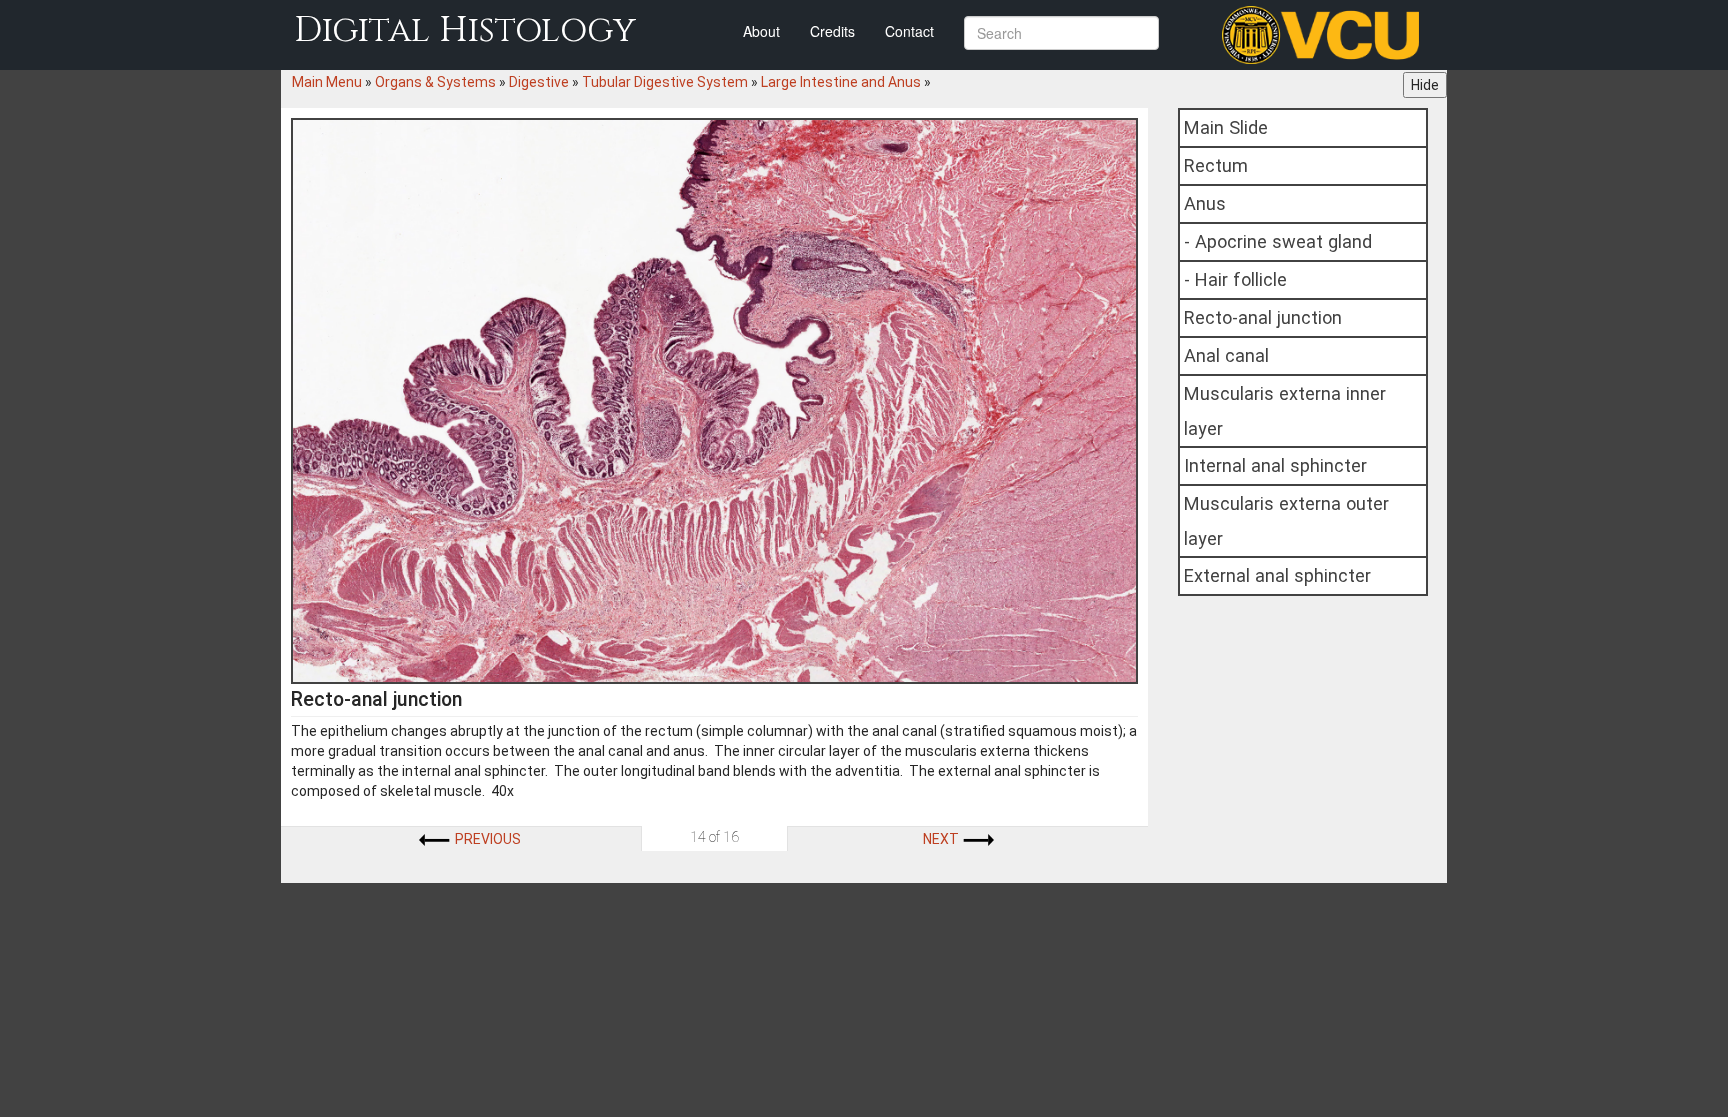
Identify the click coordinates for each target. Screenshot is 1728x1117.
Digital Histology (465, 30)
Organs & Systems (435, 82)
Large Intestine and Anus (841, 82)
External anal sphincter (1277, 575)
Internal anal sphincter (1275, 465)
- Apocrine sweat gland (1278, 241)
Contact (909, 31)
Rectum (1216, 165)
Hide (1425, 85)
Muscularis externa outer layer (1286, 521)
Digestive (539, 82)
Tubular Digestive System (665, 82)
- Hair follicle (1235, 279)
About (761, 31)
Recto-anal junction (1263, 317)
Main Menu (327, 82)
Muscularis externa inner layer (1285, 411)
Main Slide (1226, 127)
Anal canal (1226, 355)
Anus (1205, 203)
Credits (832, 31)
